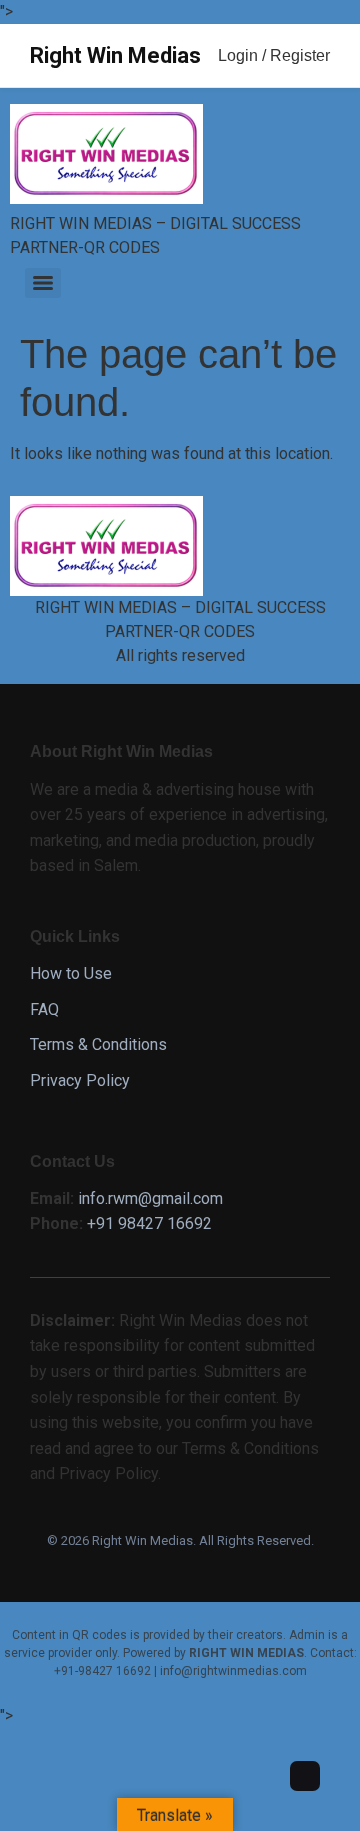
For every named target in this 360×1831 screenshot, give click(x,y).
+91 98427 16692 (149, 1223)
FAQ (44, 1009)
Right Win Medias (115, 55)
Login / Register (274, 55)
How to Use (71, 973)
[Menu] (43, 283)
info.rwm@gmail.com (150, 1198)
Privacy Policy (80, 1080)
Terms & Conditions (98, 1044)
